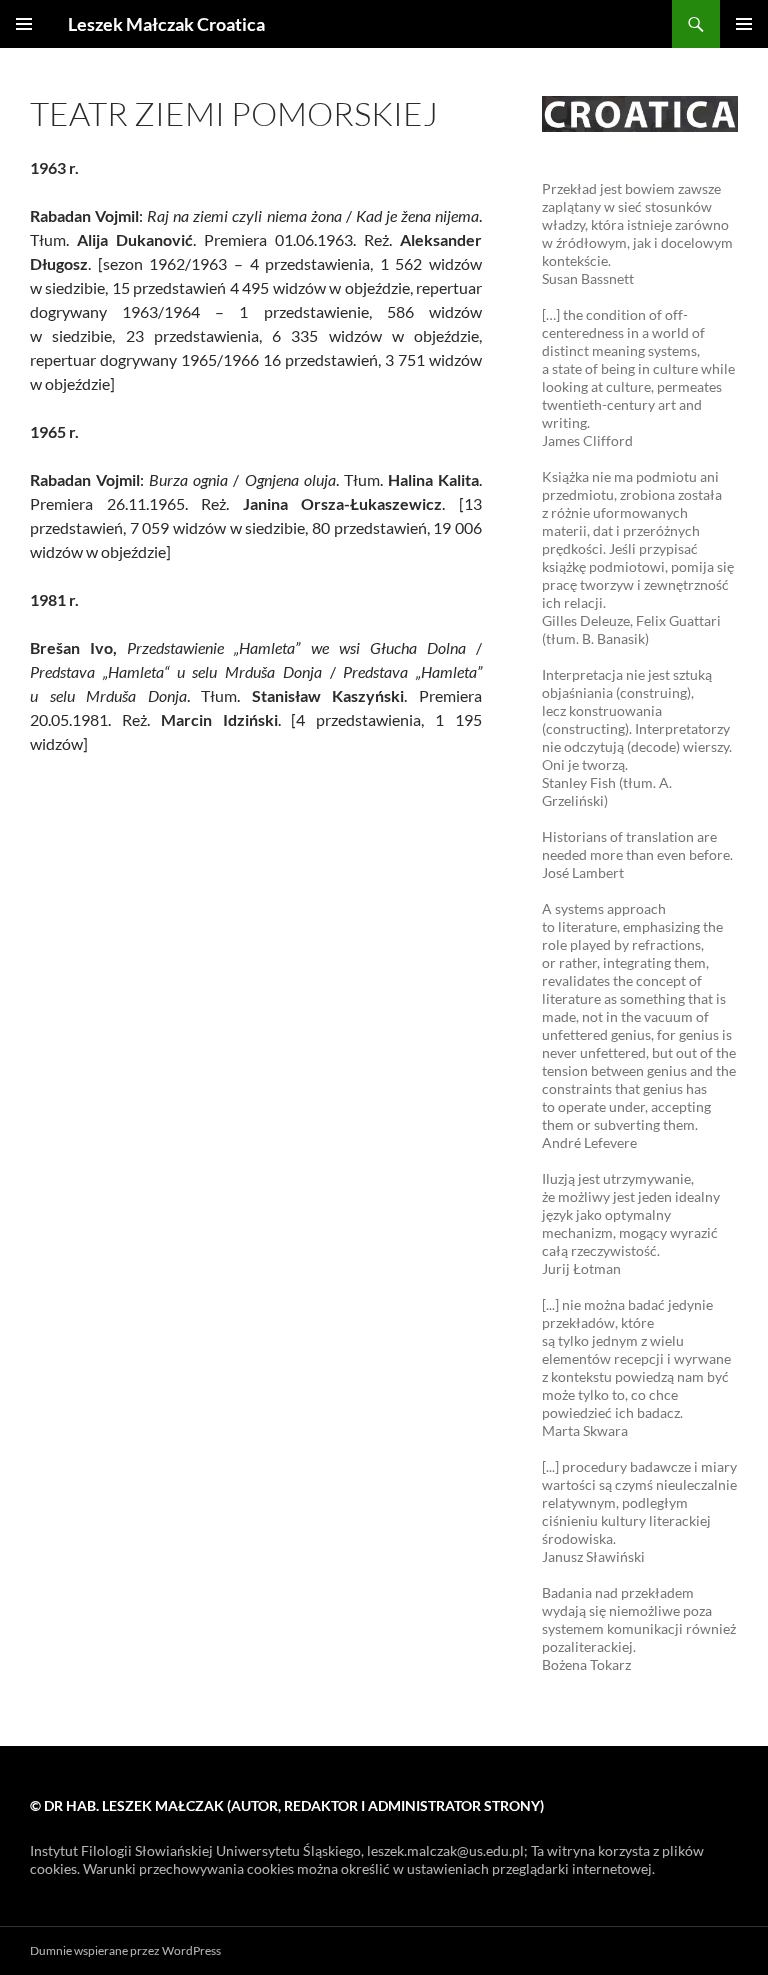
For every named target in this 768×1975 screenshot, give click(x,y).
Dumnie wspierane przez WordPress (125, 1950)
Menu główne (744, 24)
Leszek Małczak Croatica (166, 24)
